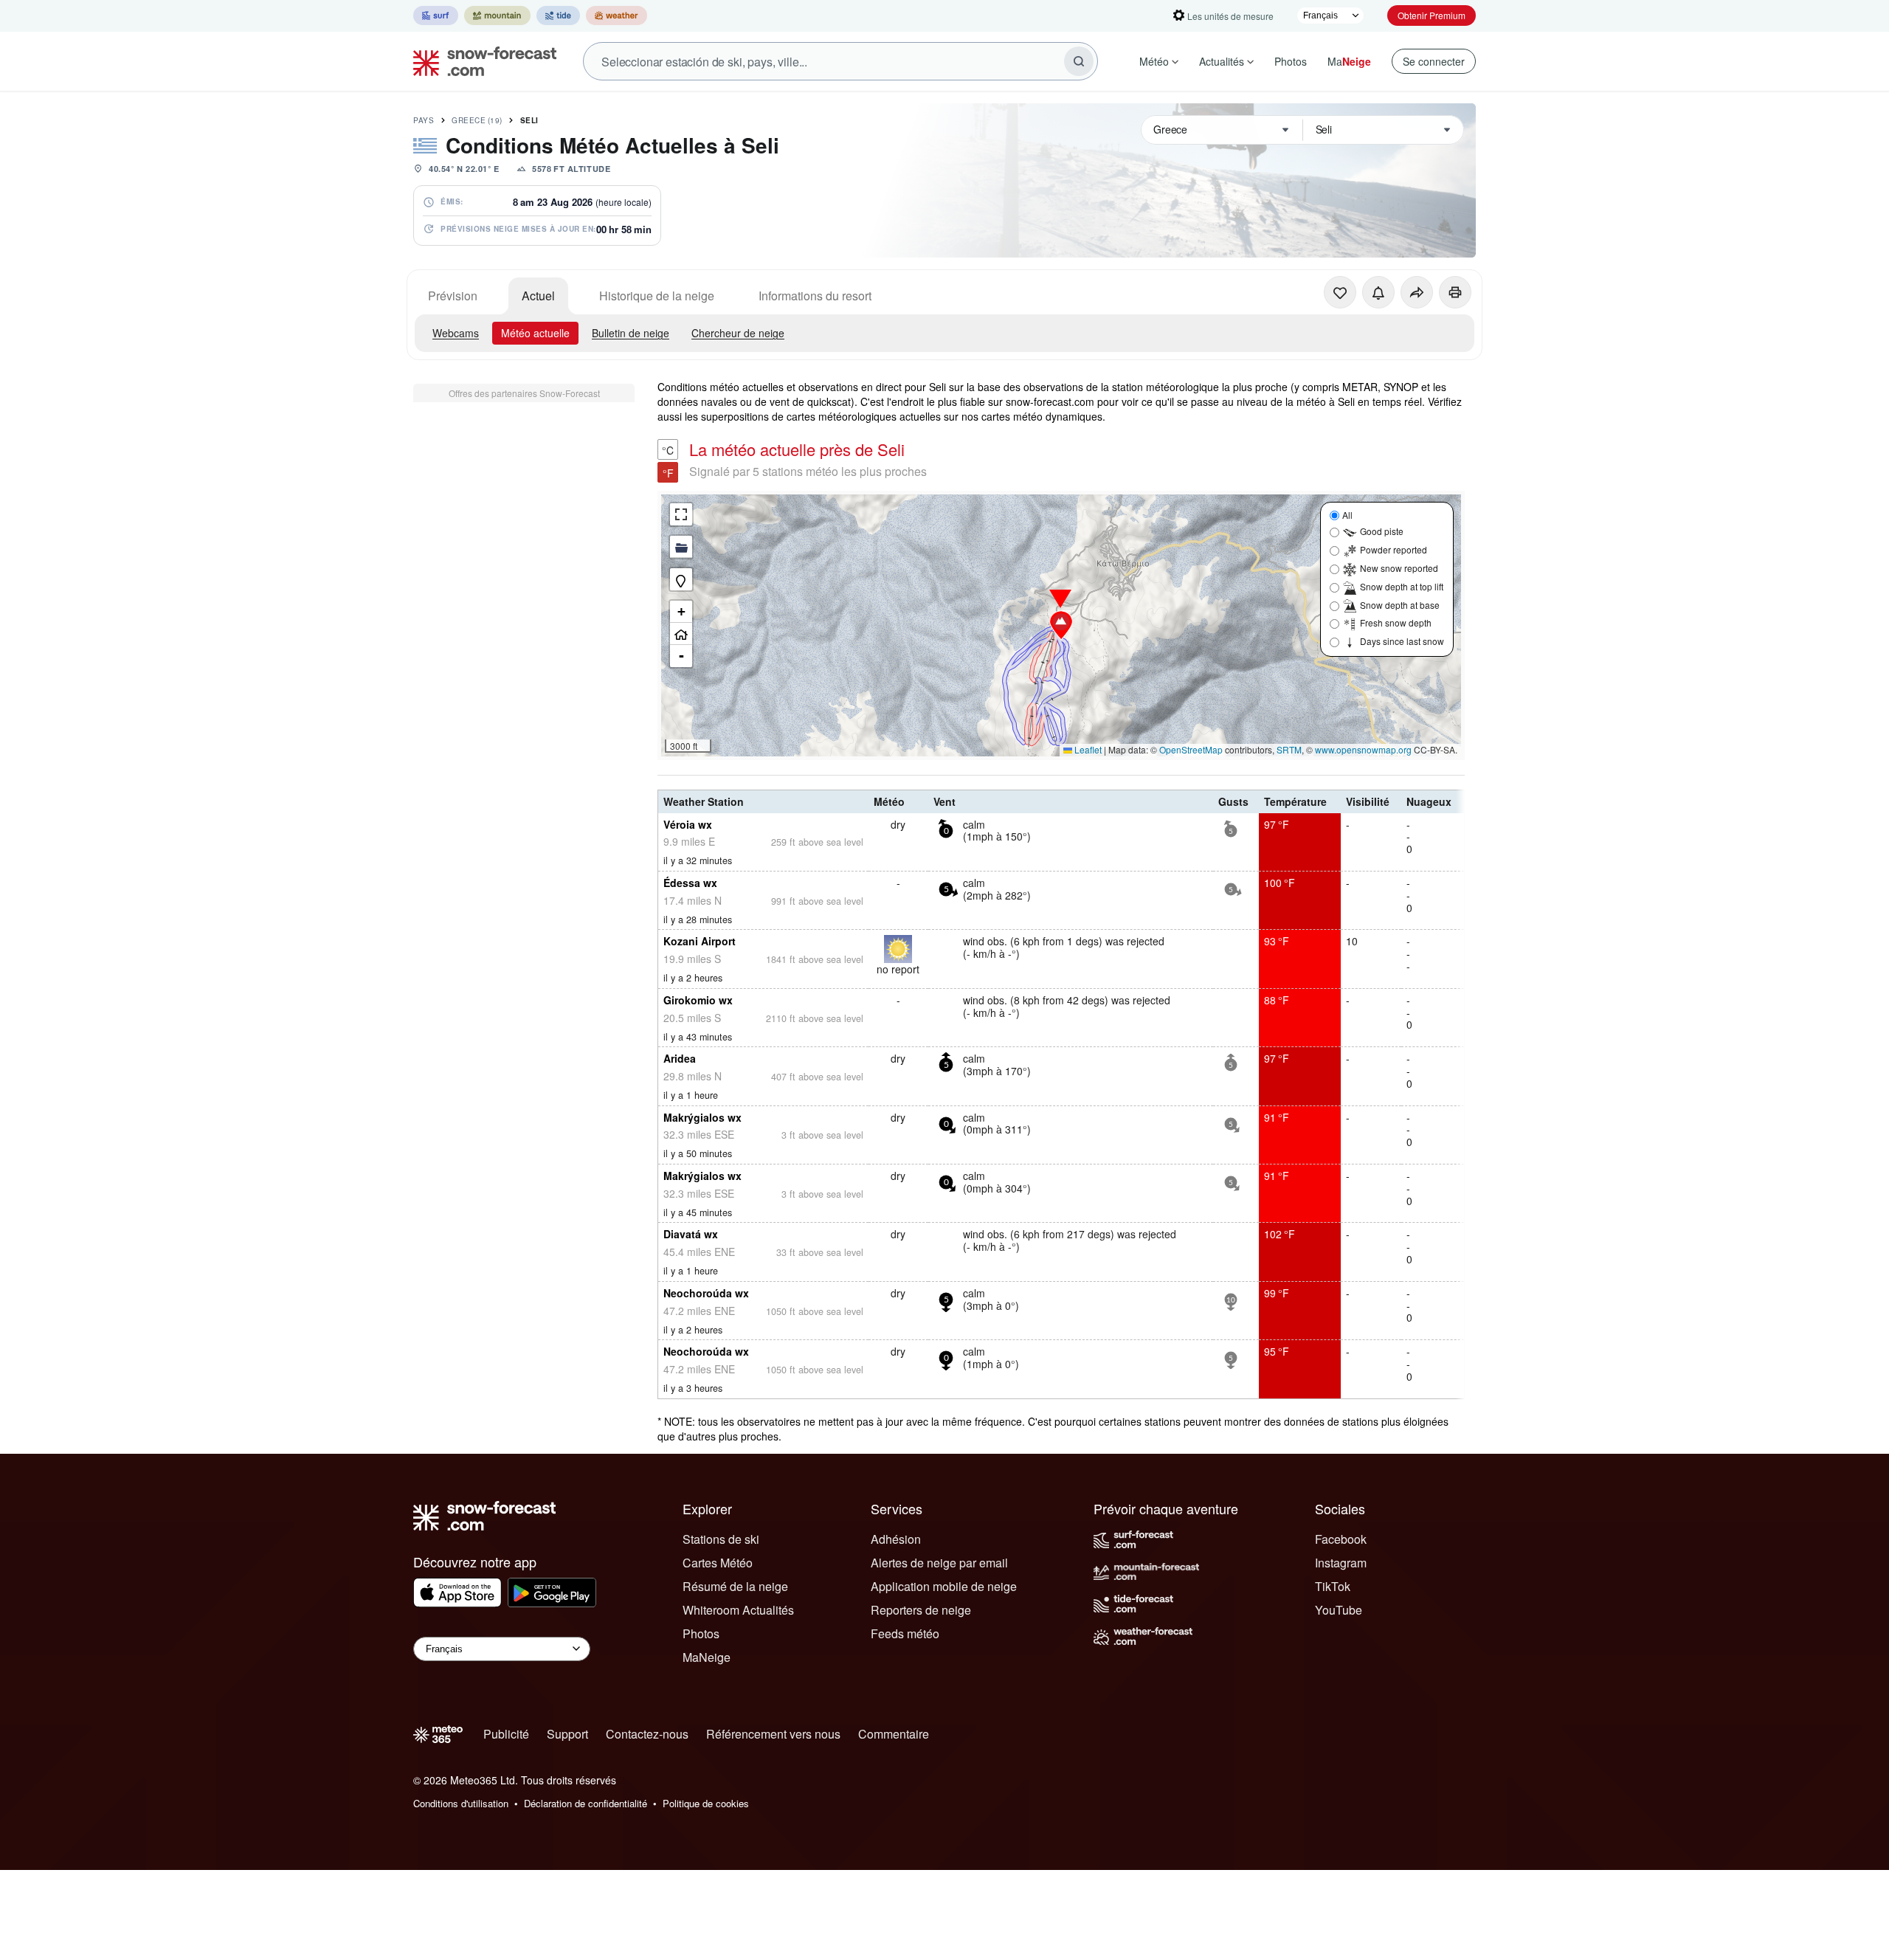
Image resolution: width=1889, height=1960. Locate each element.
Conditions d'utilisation (461, 1803)
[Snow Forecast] (480, 61)
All (1347, 515)
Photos (1291, 61)
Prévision (453, 296)
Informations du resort (815, 296)
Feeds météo (905, 1633)
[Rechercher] (1079, 61)
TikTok (1333, 1586)
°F (668, 473)
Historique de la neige (657, 296)
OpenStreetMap (1191, 749)
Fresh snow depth (1396, 622)
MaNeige (707, 1657)
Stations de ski (721, 1539)
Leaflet (1087, 749)
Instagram (1341, 1563)
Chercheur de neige (738, 333)
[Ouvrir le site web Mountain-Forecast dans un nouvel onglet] (497, 15)
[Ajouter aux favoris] (1340, 292)
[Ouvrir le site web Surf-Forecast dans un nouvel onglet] (436, 15)
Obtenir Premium (1432, 15)
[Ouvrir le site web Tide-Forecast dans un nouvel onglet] (558, 15)
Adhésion (896, 1539)
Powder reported (1394, 549)
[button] (1061, 625)
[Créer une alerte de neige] (1378, 292)
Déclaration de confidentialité (586, 1803)
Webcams (456, 333)
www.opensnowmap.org (1363, 749)
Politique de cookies (706, 1803)
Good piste (1382, 531)
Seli (529, 120)
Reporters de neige (921, 1610)
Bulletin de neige (631, 333)
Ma (1349, 61)
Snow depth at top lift (1402, 586)
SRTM (1289, 749)
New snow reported (1399, 568)
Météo (1154, 61)
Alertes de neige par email (939, 1563)
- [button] (681, 656)
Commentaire (894, 1734)
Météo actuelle (535, 333)
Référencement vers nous (773, 1734)
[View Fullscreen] (681, 514)
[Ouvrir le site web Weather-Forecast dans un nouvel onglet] (617, 15)
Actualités (1222, 61)
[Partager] (1417, 292)
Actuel (538, 296)
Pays (424, 120)
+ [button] (681, 611)
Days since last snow (1402, 641)
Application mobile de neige (944, 1586)
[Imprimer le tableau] (1455, 292)
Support (567, 1734)
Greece (477, 120)
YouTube (1339, 1610)
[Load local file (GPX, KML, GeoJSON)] (681, 547)
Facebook (1341, 1539)
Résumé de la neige (735, 1586)
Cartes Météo (718, 1563)
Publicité (506, 1734)
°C (668, 450)
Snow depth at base (1400, 605)
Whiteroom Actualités (738, 1610)
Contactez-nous (647, 1734)
